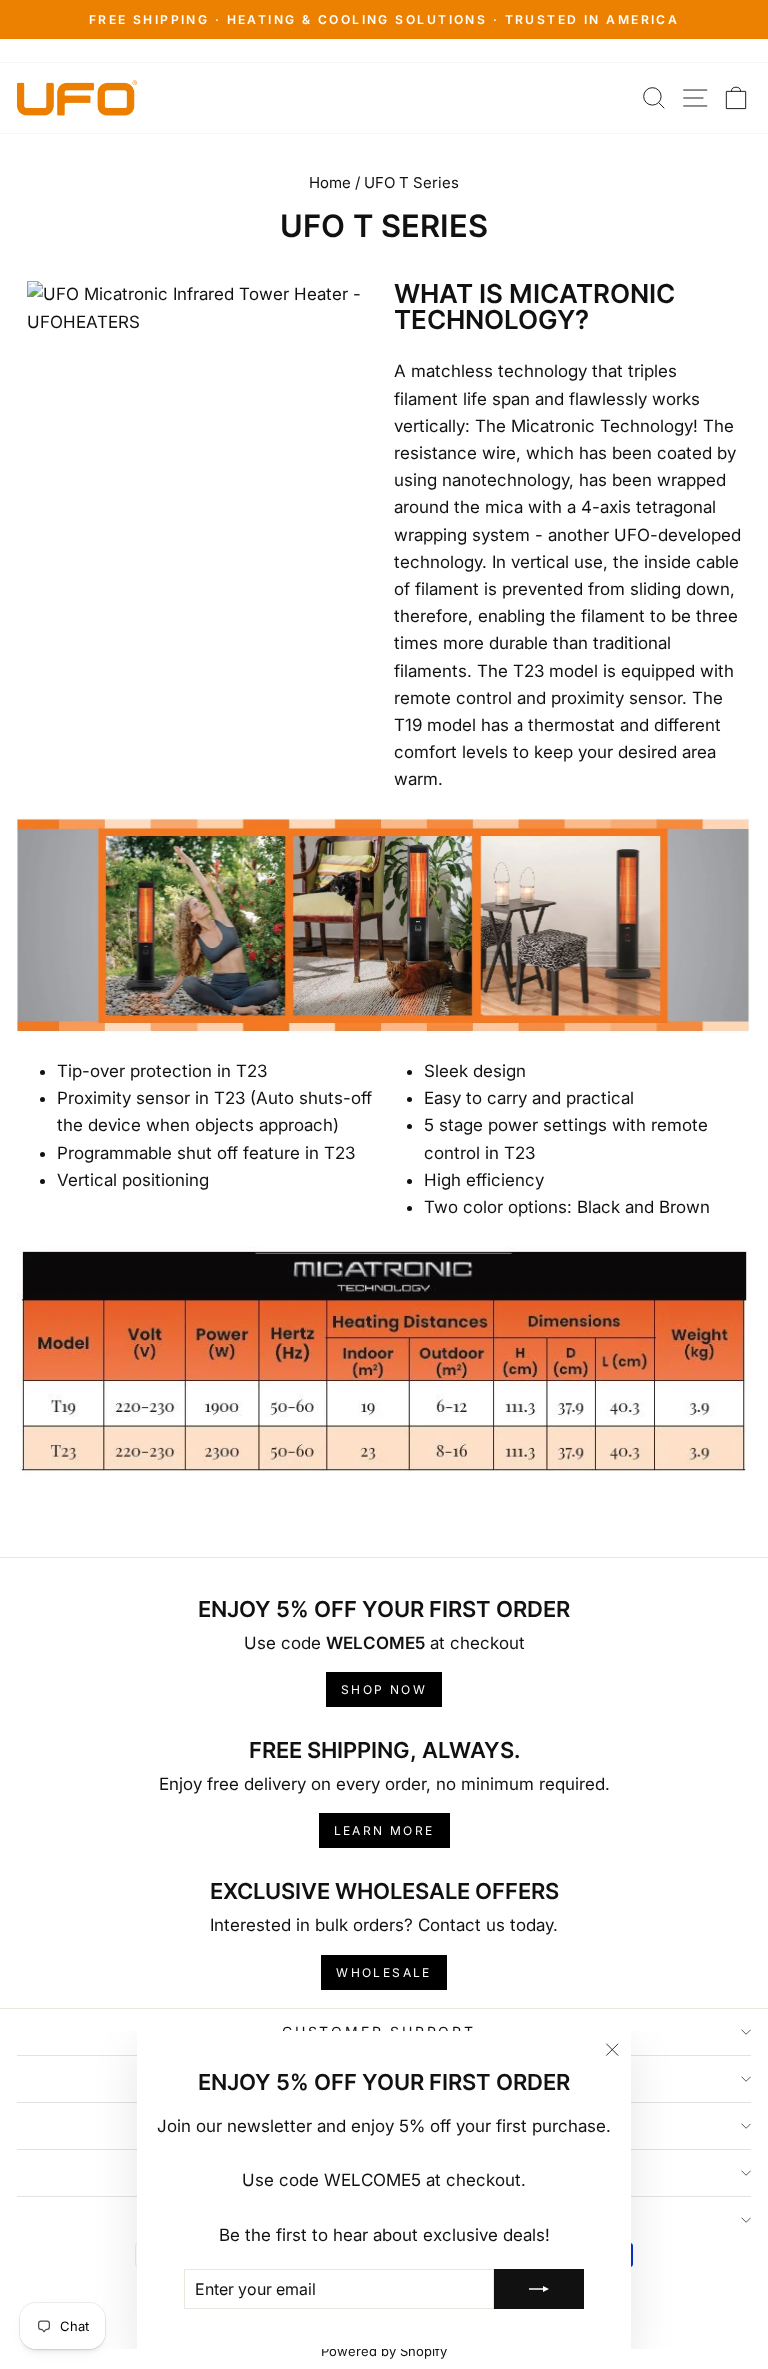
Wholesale (384, 1972)
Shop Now (384, 1689)
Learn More (384, 1830)
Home (330, 182)
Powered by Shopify (384, 2351)
